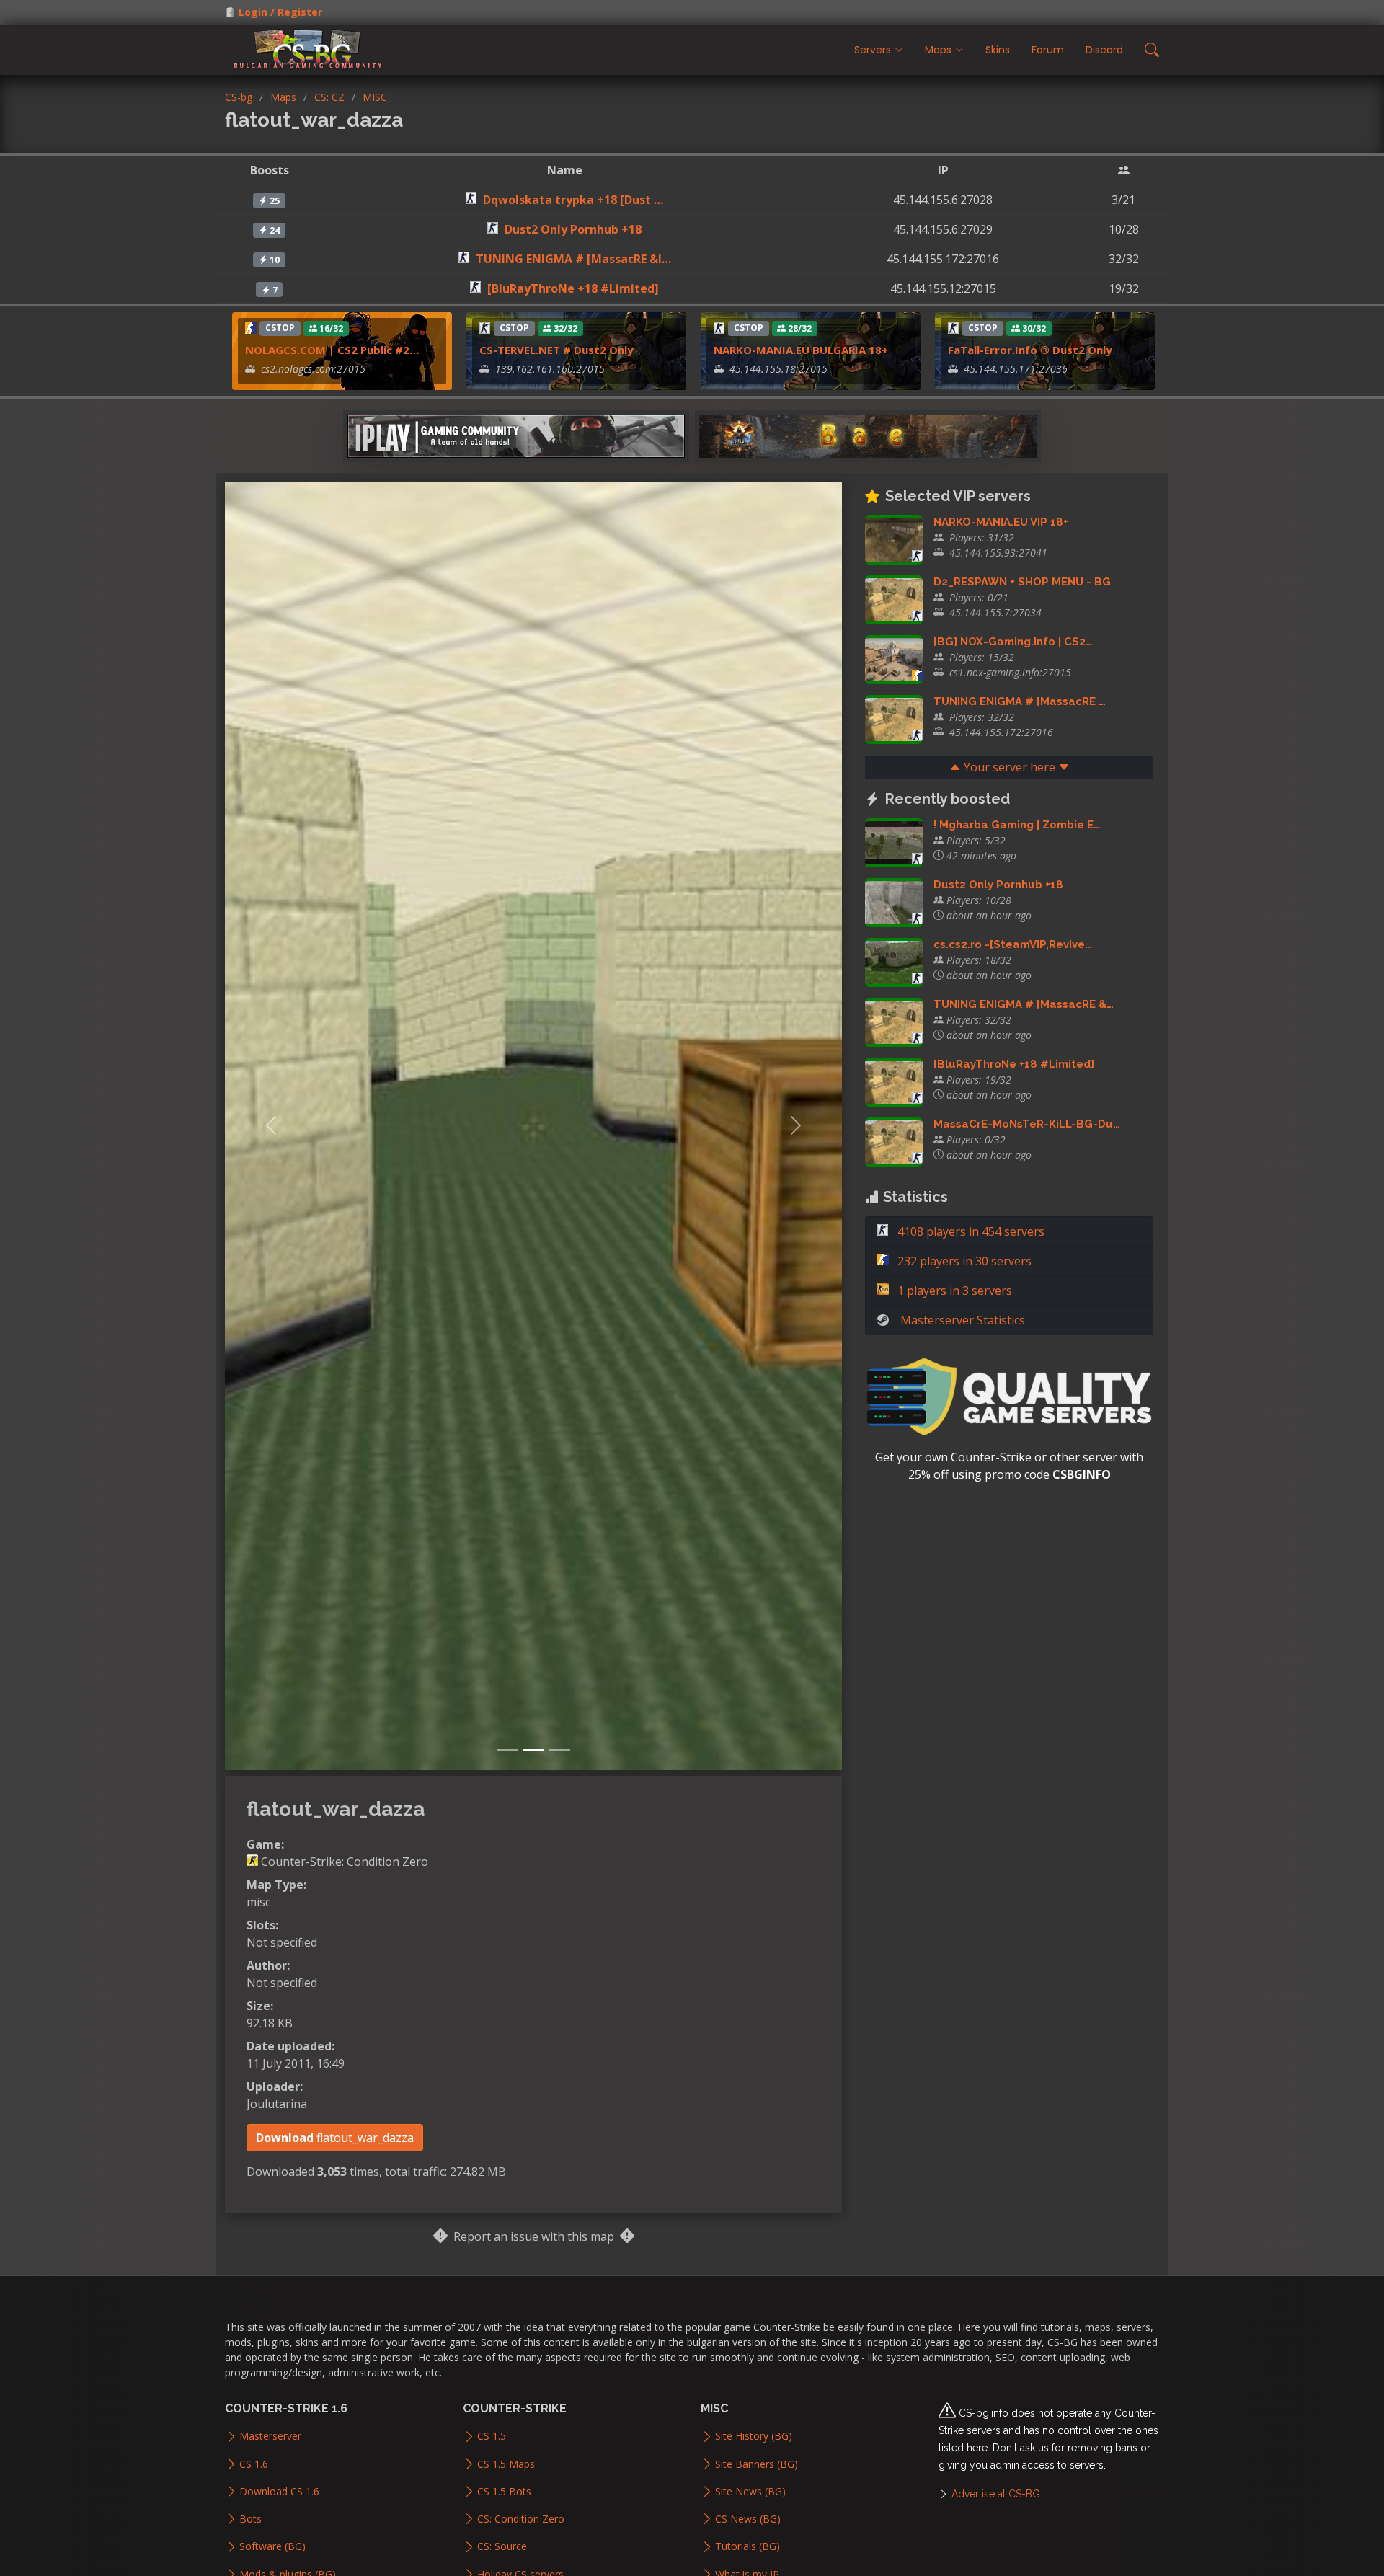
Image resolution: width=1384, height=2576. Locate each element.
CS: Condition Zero (521, 2519)
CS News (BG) (748, 2519)
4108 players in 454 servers (970, 1231)
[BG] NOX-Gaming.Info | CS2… (1013, 642)
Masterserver (270, 2436)
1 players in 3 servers (953, 1291)
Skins (998, 50)
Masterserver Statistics (963, 1320)
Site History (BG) (754, 2436)
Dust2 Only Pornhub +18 (573, 229)
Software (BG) (272, 2546)
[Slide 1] (507, 1750)
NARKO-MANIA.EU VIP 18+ (1001, 522)
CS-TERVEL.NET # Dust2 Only (556, 350)
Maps (283, 97)
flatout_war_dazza (335, 2138)
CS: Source (502, 2546)
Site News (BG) (750, 2492)
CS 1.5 (492, 2436)
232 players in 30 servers (963, 1261)
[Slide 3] (559, 1750)
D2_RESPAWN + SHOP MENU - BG (1022, 582)
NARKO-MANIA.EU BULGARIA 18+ (801, 350)
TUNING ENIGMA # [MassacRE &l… (573, 259)
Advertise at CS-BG (996, 2494)
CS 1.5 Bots (504, 2492)
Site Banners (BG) (757, 2464)
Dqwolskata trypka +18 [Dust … (573, 200)
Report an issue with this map (534, 2236)
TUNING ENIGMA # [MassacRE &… (1024, 1004)
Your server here (1010, 767)
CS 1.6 (254, 2464)
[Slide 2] (533, 1750)
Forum (1048, 50)
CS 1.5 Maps (506, 2464)
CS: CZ (329, 97)
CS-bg (239, 97)
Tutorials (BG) (748, 2546)
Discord (1104, 50)
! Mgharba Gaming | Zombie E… (1017, 825)
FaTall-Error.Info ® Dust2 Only (1030, 350)
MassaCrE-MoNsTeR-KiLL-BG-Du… (1027, 1124)
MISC (375, 97)
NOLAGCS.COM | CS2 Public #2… (332, 350)
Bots (250, 2519)
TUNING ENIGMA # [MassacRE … (1020, 701)
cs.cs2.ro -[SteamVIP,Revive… (1013, 944)
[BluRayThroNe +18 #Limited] (573, 288)
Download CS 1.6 (279, 2492)
